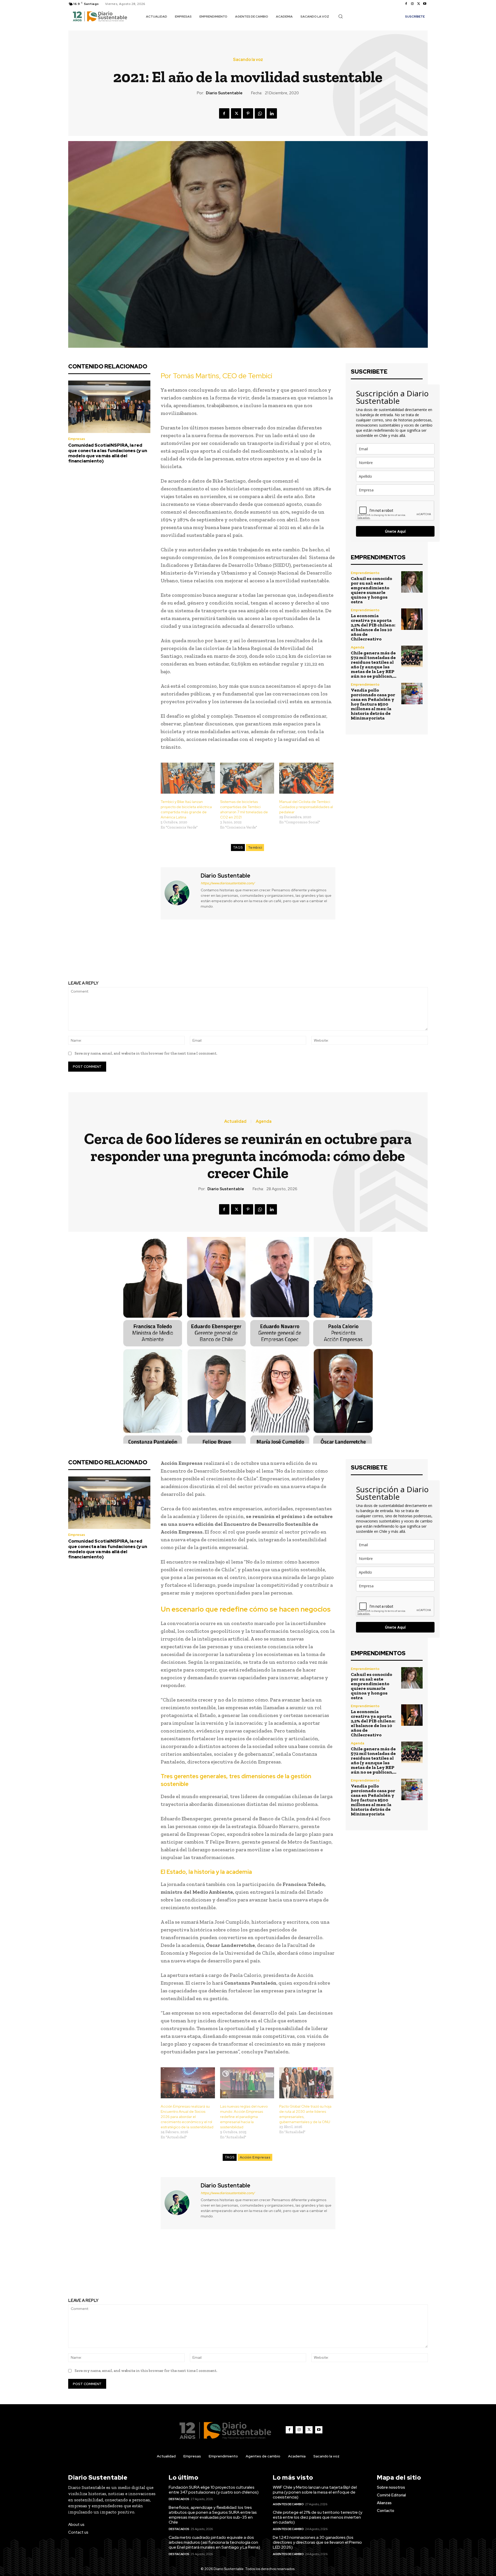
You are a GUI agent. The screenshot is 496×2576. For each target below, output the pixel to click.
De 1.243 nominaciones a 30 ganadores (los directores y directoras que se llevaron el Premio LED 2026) (317, 2542)
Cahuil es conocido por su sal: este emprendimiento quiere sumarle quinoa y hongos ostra (371, 590)
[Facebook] (406, 4)
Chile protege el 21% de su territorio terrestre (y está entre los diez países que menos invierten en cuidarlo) (317, 2517)
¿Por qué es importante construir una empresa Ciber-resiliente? (154, 955)
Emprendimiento (365, 573)
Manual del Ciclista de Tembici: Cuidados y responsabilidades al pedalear (306, 807)
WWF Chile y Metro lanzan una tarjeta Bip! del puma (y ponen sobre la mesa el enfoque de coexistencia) (315, 2492)
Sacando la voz (248, 60)
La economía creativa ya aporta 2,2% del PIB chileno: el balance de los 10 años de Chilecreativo (373, 627)
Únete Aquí (395, 531)
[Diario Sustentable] (180, 893)
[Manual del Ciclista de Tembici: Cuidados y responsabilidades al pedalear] (306, 778)
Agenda (358, 647)
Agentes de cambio (288, 2504)
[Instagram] (412, 4)
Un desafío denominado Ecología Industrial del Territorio (342, 955)
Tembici (255, 848)
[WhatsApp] (260, 113)
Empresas (77, 439)
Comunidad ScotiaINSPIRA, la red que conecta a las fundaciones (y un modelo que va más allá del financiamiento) (108, 453)
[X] (419, 4)
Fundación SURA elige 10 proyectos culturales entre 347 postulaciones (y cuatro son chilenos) (214, 2490)
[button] (340, 16)
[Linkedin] (272, 113)
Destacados (179, 2499)
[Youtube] (425, 4)
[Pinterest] (248, 113)
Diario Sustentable (224, 93)
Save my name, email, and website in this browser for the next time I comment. (146, 1053)
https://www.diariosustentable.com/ (228, 883)
